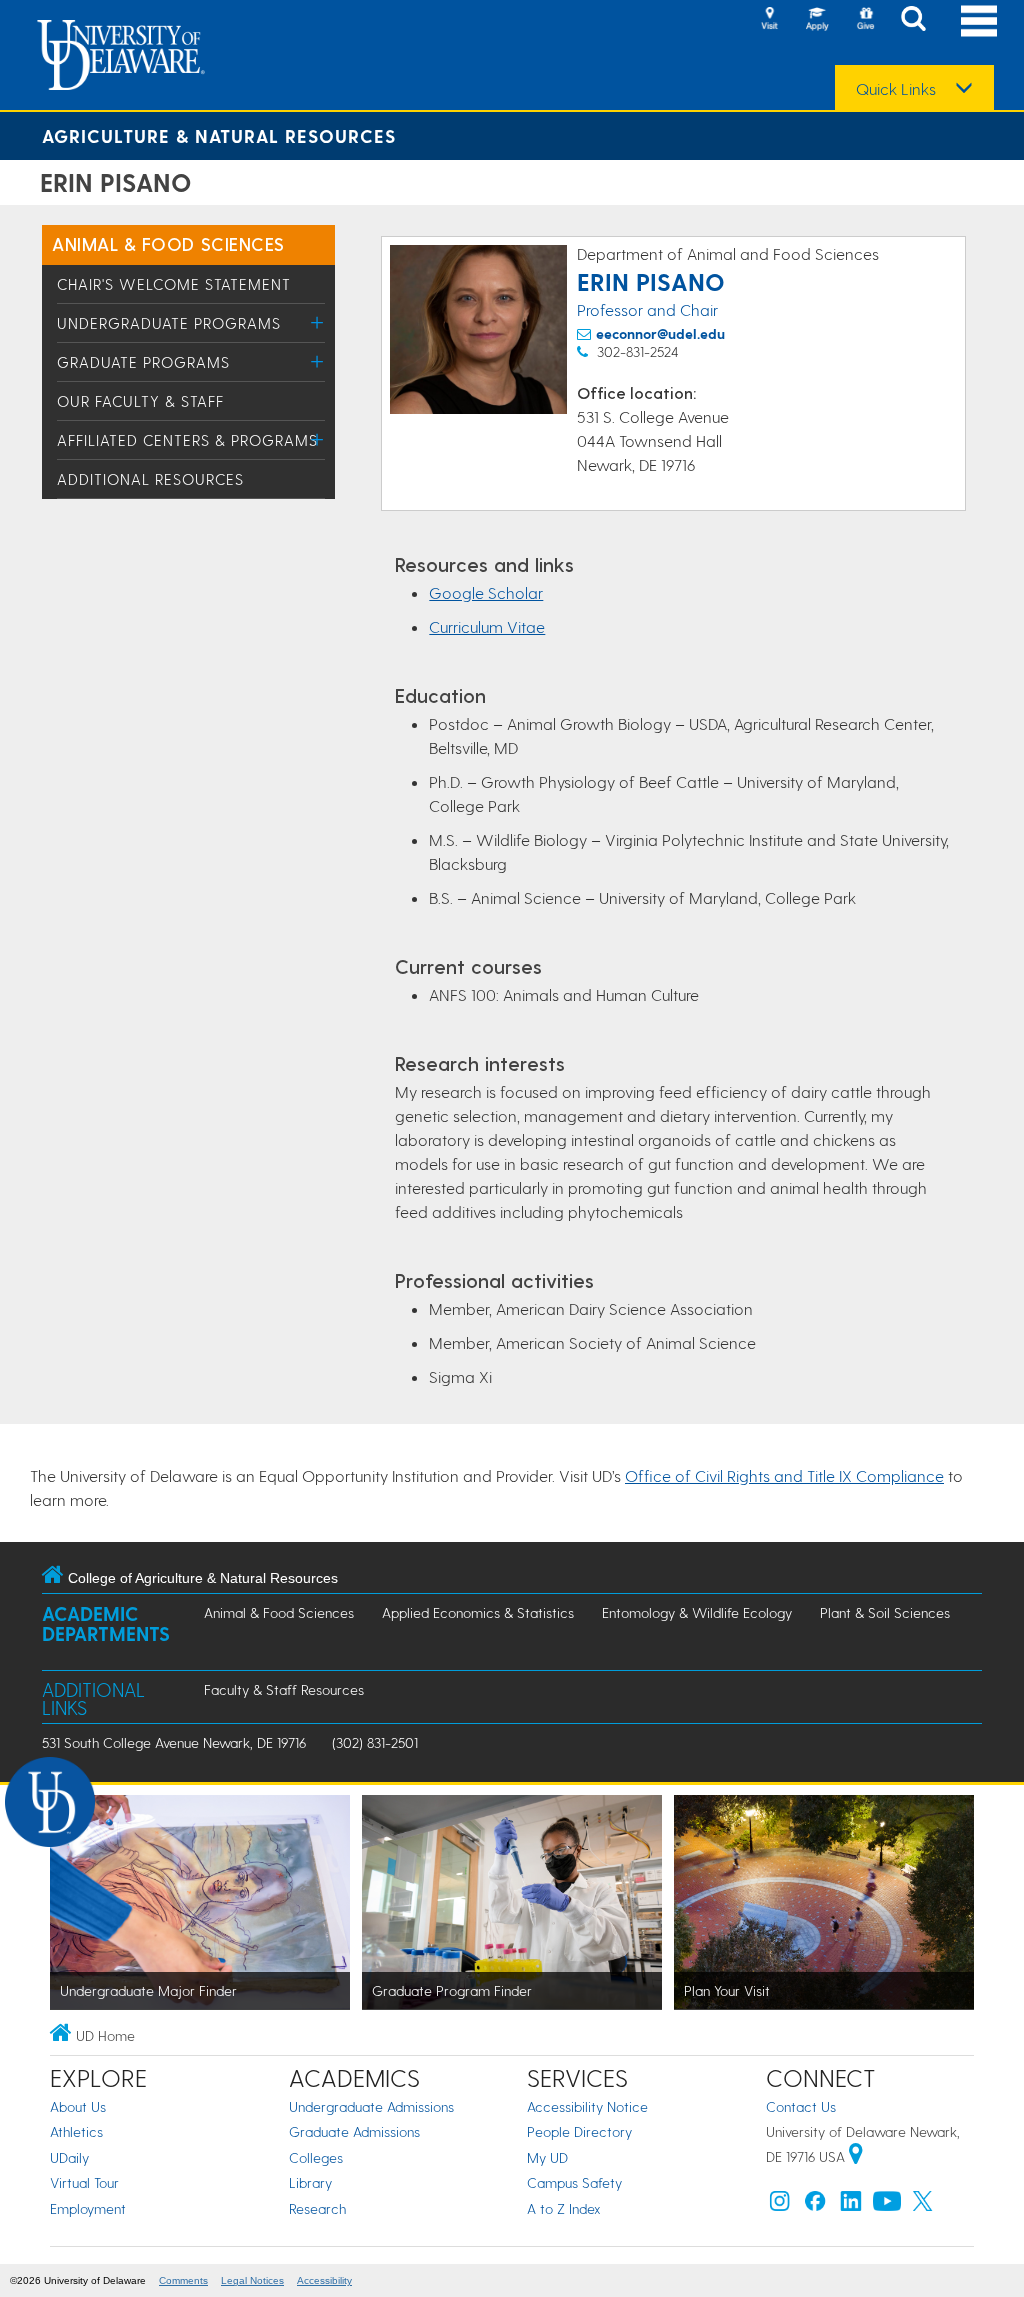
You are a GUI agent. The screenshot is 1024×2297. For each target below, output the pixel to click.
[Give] (865, 20)
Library (310, 2182)
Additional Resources (150, 479)
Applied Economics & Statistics (478, 1612)
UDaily (69, 2157)
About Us (78, 2106)
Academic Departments (106, 1623)
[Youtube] (887, 2205)
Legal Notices (252, 2280)
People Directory (579, 2131)
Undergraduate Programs (169, 323)
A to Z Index (564, 2208)
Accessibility (324, 2280)
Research (317, 2208)
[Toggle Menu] (317, 322)
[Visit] (769, 20)
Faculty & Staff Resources (284, 1689)
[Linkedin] (851, 2205)
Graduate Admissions (354, 2131)
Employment (88, 2208)
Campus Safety (574, 2182)
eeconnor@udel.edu (660, 333)
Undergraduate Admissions (371, 2106)
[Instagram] (780, 2205)
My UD (547, 2157)
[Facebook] (815, 2205)
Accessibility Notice (587, 2106)
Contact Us (801, 2106)
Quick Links (896, 89)
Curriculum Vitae (487, 626)
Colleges (316, 2157)
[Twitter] (923, 2205)
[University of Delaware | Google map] (856, 2156)
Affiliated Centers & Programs (187, 440)
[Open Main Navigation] (979, 20)
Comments (183, 2280)
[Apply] (817, 20)
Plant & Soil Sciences (885, 1612)
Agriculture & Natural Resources (219, 135)
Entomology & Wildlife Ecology (697, 1612)
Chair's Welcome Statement (174, 284)
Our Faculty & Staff (140, 401)
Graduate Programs (143, 362)
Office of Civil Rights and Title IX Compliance (784, 1475)
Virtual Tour (84, 2182)
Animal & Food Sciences (168, 243)
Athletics (76, 2131)
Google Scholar (486, 592)
